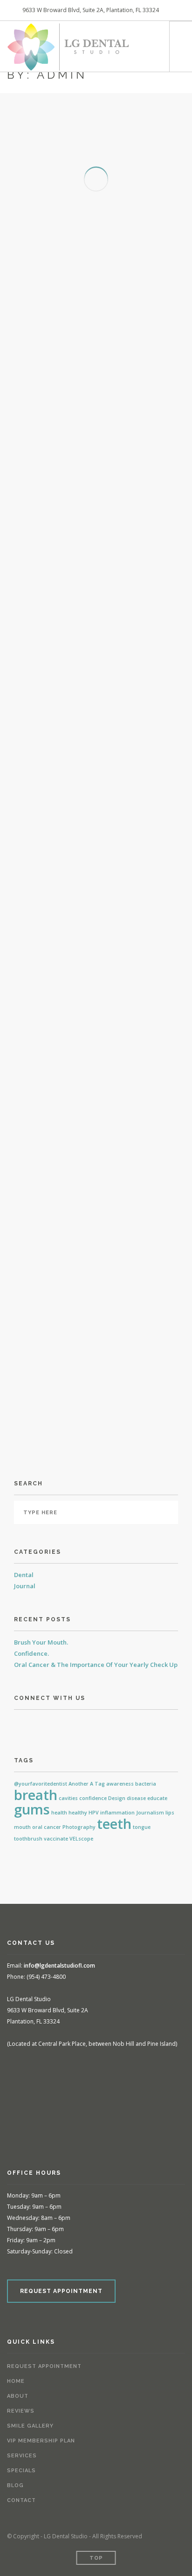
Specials (21, 2471)
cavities (68, 1798)
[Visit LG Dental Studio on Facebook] (19, 1723)
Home (16, 2381)
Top (96, 2558)
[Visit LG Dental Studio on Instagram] (33, 1723)
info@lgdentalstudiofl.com (59, 1966)
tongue (142, 1827)
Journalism (150, 1813)
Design (117, 1798)
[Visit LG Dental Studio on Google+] (47, 1723)
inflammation (117, 1813)
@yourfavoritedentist (41, 1784)
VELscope (81, 1839)
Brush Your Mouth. (41, 1642)
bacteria (146, 1784)
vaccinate (56, 1839)
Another (79, 1784)
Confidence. (31, 1653)
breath (36, 1795)
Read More (56, 293)
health (59, 1813)
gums (32, 1809)
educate (157, 1798)
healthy (78, 1813)
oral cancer (47, 1827)
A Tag (97, 1784)
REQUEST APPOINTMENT (61, 2291)
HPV (94, 1813)
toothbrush (28, 1839)
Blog (15, 2485)
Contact (21, 2500)
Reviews (21, 2411)
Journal (25, 1586)
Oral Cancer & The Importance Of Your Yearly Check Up (96, 1665)
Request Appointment (44, 2366)
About (18, 2396)
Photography (79, 1827)
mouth (22, 1827)
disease (136, 1798)
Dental (24, 1575)
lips (170, 1813)
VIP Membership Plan (41, 2441)
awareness (120, 1784)
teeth (114, 1824)
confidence (93, 1798)
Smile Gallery (30, 2426)
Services (22, 2456)
